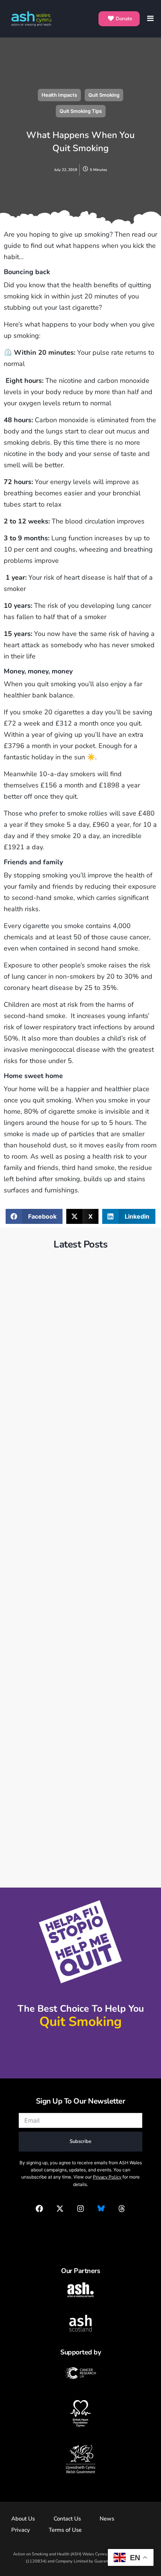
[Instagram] (80, 2209)
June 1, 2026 (33, 1366)
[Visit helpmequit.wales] (81, 2052)
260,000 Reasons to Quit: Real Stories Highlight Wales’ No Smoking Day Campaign (80, 1783)
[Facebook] (39, 2209)
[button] (34, 1216)
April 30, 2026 (34, 1559)
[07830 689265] (81, 2230)
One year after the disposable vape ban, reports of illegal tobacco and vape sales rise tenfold (75, 1389)
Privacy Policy (107, 2177)
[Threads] (122, 2209)
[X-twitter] (60, 2209)
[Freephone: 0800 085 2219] (81, 2039)
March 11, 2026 (36, 1760)
